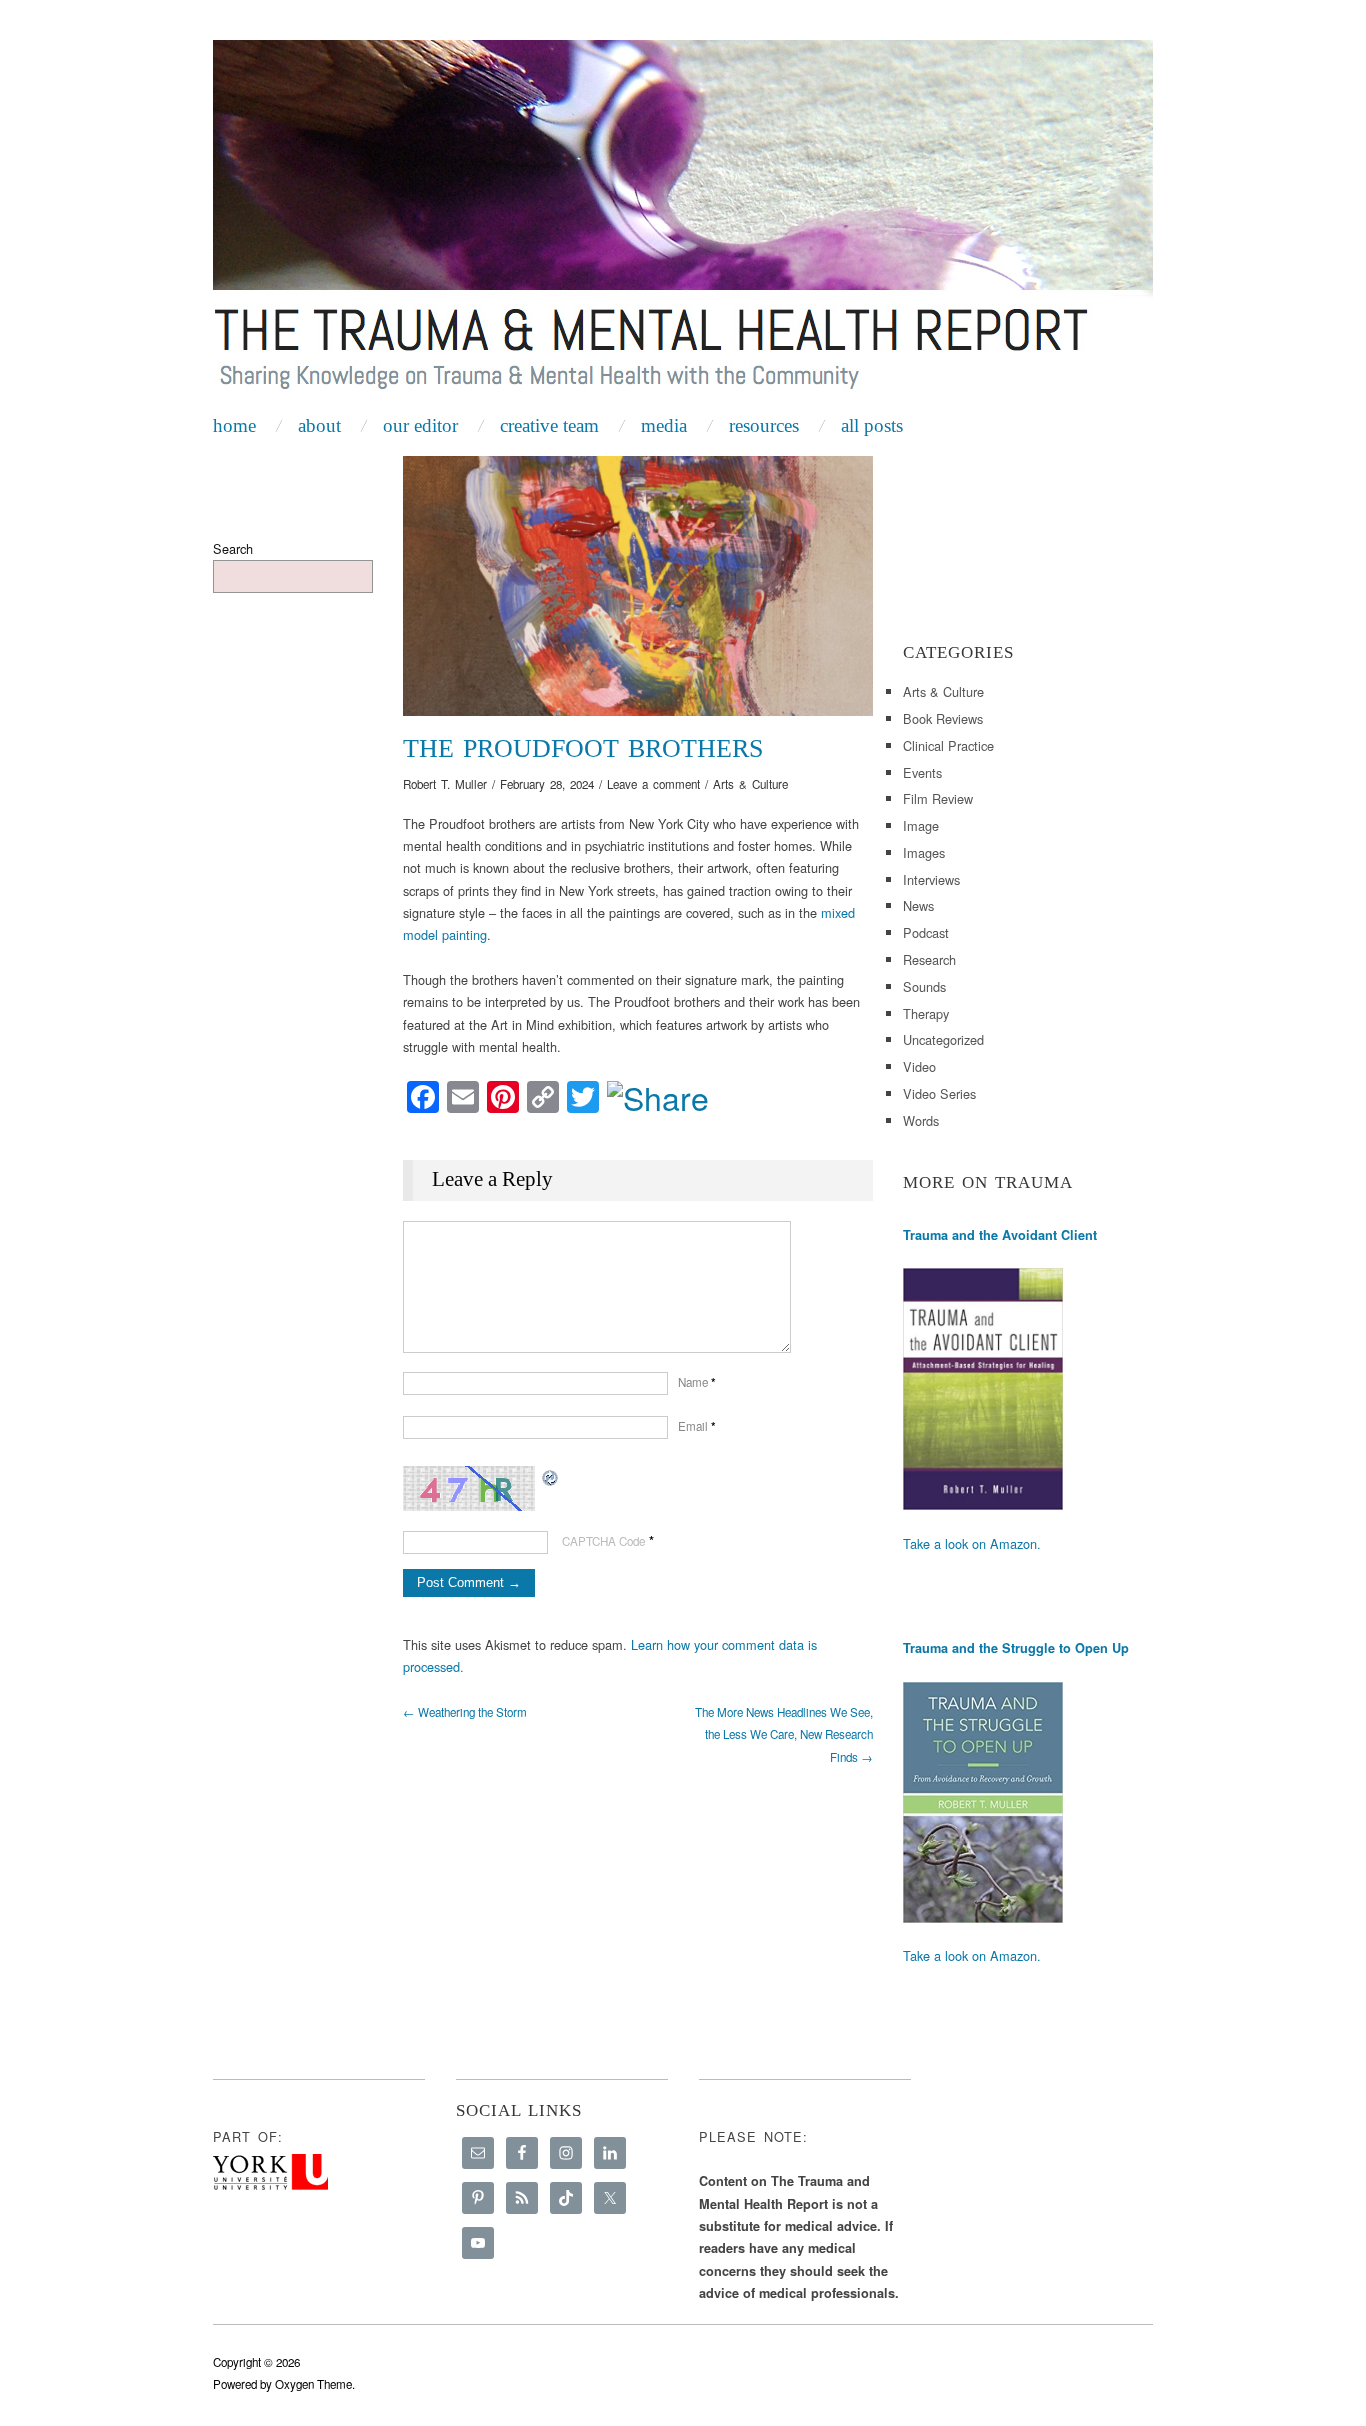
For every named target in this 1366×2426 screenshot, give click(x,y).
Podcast (926, 932)
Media (664, 425)
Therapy (926, 1013)
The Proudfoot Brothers (583, 748)
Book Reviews (943, 718)
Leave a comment (653, 784)
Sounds (924, 986)
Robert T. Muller (445, 784)
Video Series (939, 1093)
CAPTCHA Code (603, 1541)
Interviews (931, 879)
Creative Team (549, 425)
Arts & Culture (750, 784)
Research (929, 959)
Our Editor (420, 425)
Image (921, 825)
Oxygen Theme (313, 2384)
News (918, 905)
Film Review (938, 798)
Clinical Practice (948, 745)
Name (697, 1382)
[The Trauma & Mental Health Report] (683, 222)
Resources (764, 425)
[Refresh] (551, 1476)
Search (233, 548)
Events (922, 772)
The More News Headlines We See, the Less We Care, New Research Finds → (784, 1734)
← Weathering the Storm (465, 1712)
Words (921, 1120)
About (319, 425)
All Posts (872, 425)
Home (234, 425)
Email (697, 1426)
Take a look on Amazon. (972, 1543)
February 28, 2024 (547, 784)
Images (924, 852)
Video (919, 1066)
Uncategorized (943, 1039)
